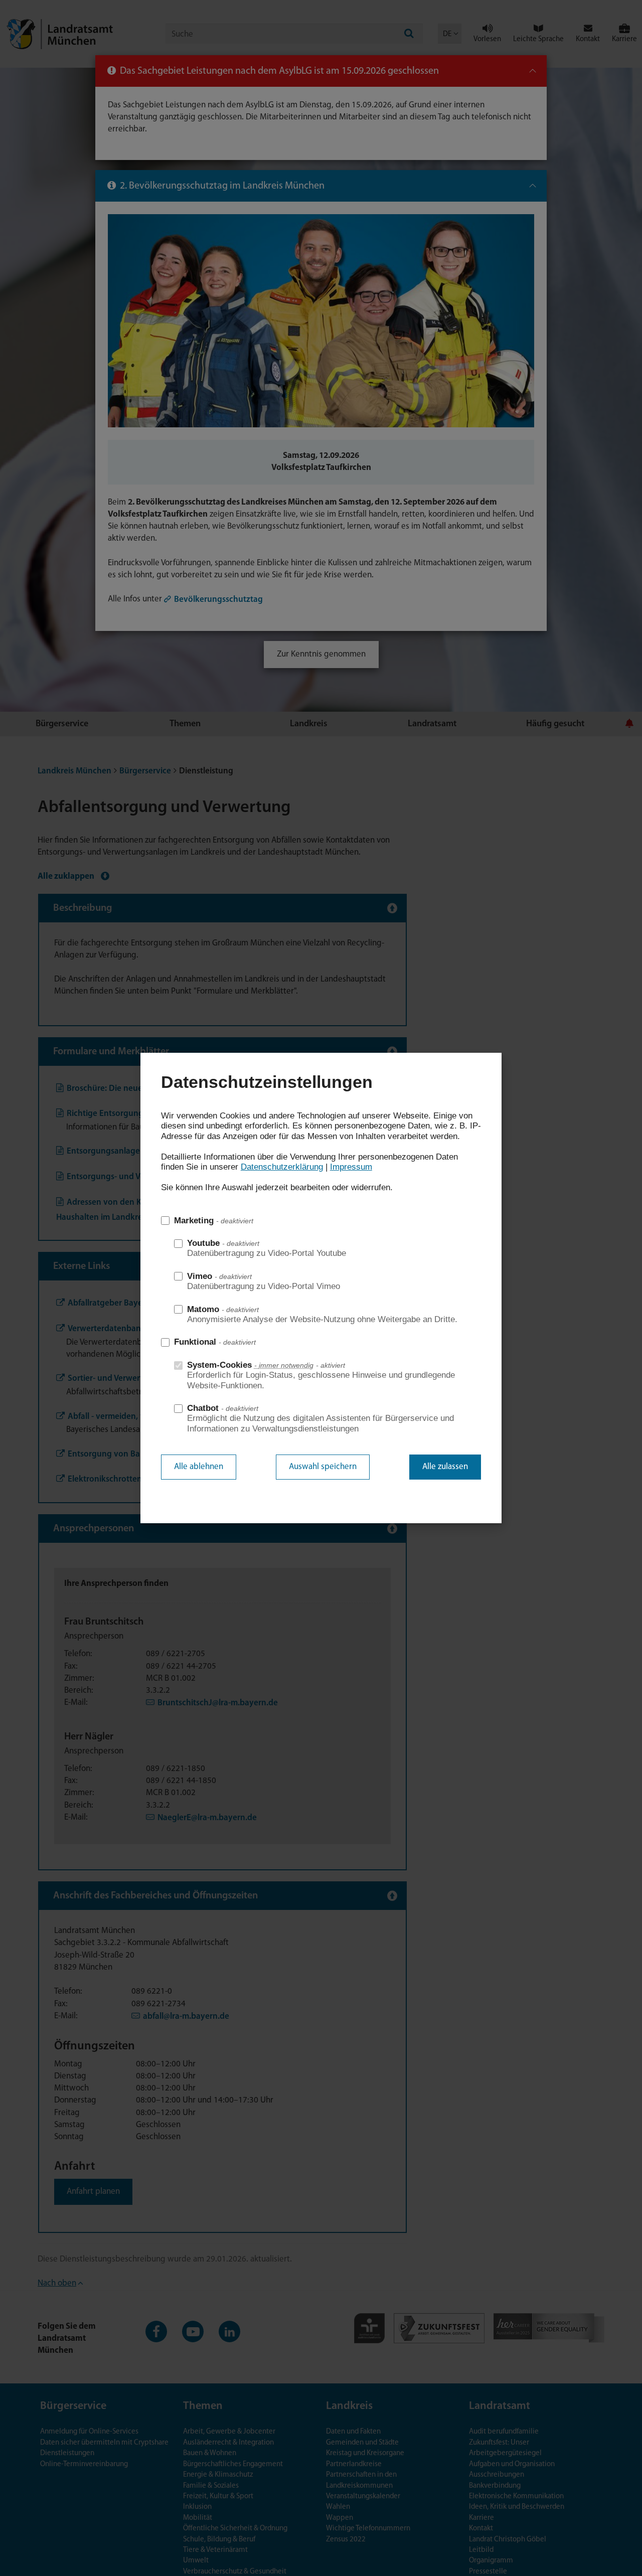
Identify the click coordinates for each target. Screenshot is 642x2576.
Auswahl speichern (323, 1467)
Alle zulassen (445, 1467)
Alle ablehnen (199, 1467)
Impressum (351, 1167)
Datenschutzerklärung (282, 1167)
